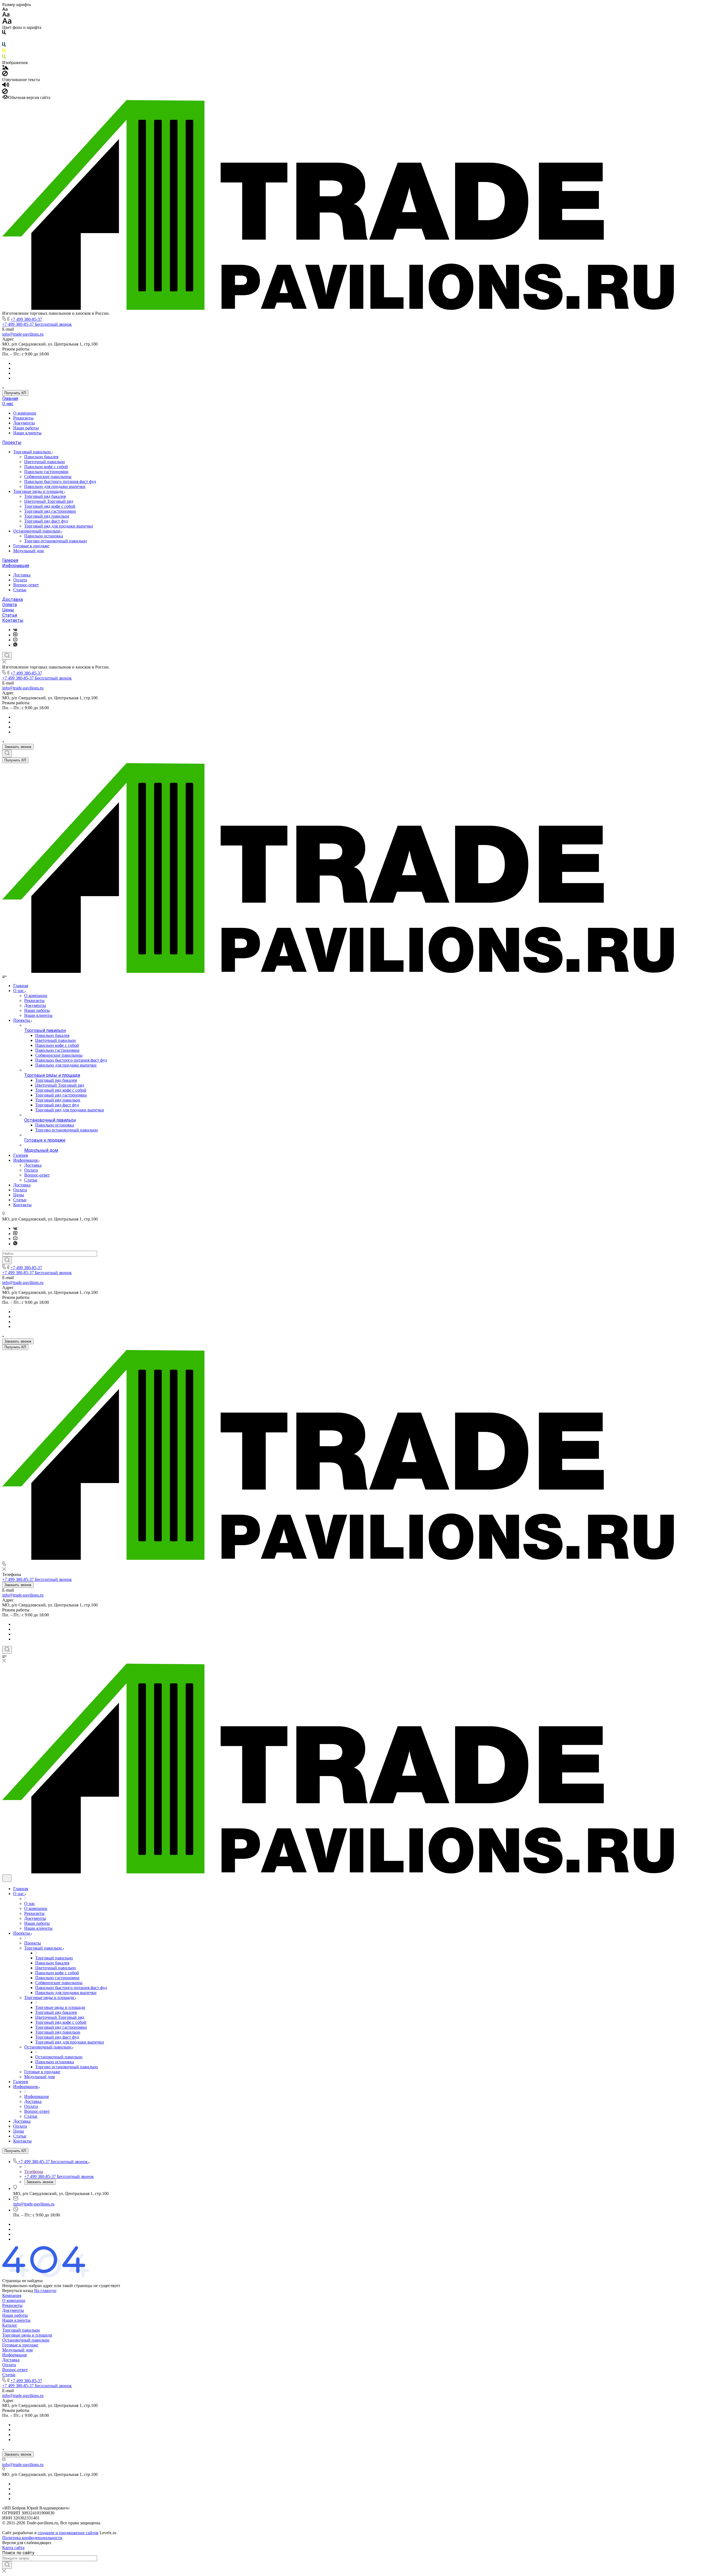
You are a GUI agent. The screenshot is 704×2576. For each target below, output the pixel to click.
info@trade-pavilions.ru (23, 334)
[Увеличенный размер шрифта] (7, 22)
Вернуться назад (18, 2291)
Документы (24, 423)
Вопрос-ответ (26, 585)
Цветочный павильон (45, 462)
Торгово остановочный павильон (56, 541)
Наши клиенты (27, 433)
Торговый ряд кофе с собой (50, 506)
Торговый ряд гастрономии (50, 511)
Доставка (22, 575)
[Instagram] (15, 635)
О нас (8, 404)
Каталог (10, 2325)
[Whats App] (15, 645)
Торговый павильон (33, 452)
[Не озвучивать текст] (5, 93)
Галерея (10, 560)
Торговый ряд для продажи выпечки (59, 526)
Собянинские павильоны (48, 477)
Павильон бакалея (41, 457)
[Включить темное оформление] (7, 1878)
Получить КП (15, 393)
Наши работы (26, 428)
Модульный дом (28, 551)
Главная (10, 398)
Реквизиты (23, 418)
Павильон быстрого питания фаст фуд (60, 481)
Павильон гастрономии (46, 472)
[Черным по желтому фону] (4, 52)
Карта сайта (13, 2548)
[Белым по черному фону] (4, 39)
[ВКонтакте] (15, 630)
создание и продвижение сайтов (68, 2533)
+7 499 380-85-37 (26, 319)
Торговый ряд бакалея (45, 496)
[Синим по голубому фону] (4, 45)
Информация (16, 566)
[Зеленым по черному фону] (4, 58)
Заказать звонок (18, 747)
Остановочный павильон (37, 531)
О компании (25, 413)
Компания (12, 2295)
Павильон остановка (44, 536)
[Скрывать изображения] (5, 75)
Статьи (20, 590)
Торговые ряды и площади (39, 491)
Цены (8, 610)
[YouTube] (15, 640)
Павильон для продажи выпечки (55, 486)
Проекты (12, 442)
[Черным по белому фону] (4, 33)
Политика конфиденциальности (32, 2538)
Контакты (13, 620)
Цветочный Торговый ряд (49, 501)
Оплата (20, 580)
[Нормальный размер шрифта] (6, 15)
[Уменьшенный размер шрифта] (5, 9)
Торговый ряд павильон (47, 516)
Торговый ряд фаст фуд (46, 521)
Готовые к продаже (31, 546)
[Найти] (7, 1260)
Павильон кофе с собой (46, 467)
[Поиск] (7, 656)
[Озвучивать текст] (6, 86)
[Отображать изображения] (5, 68)
